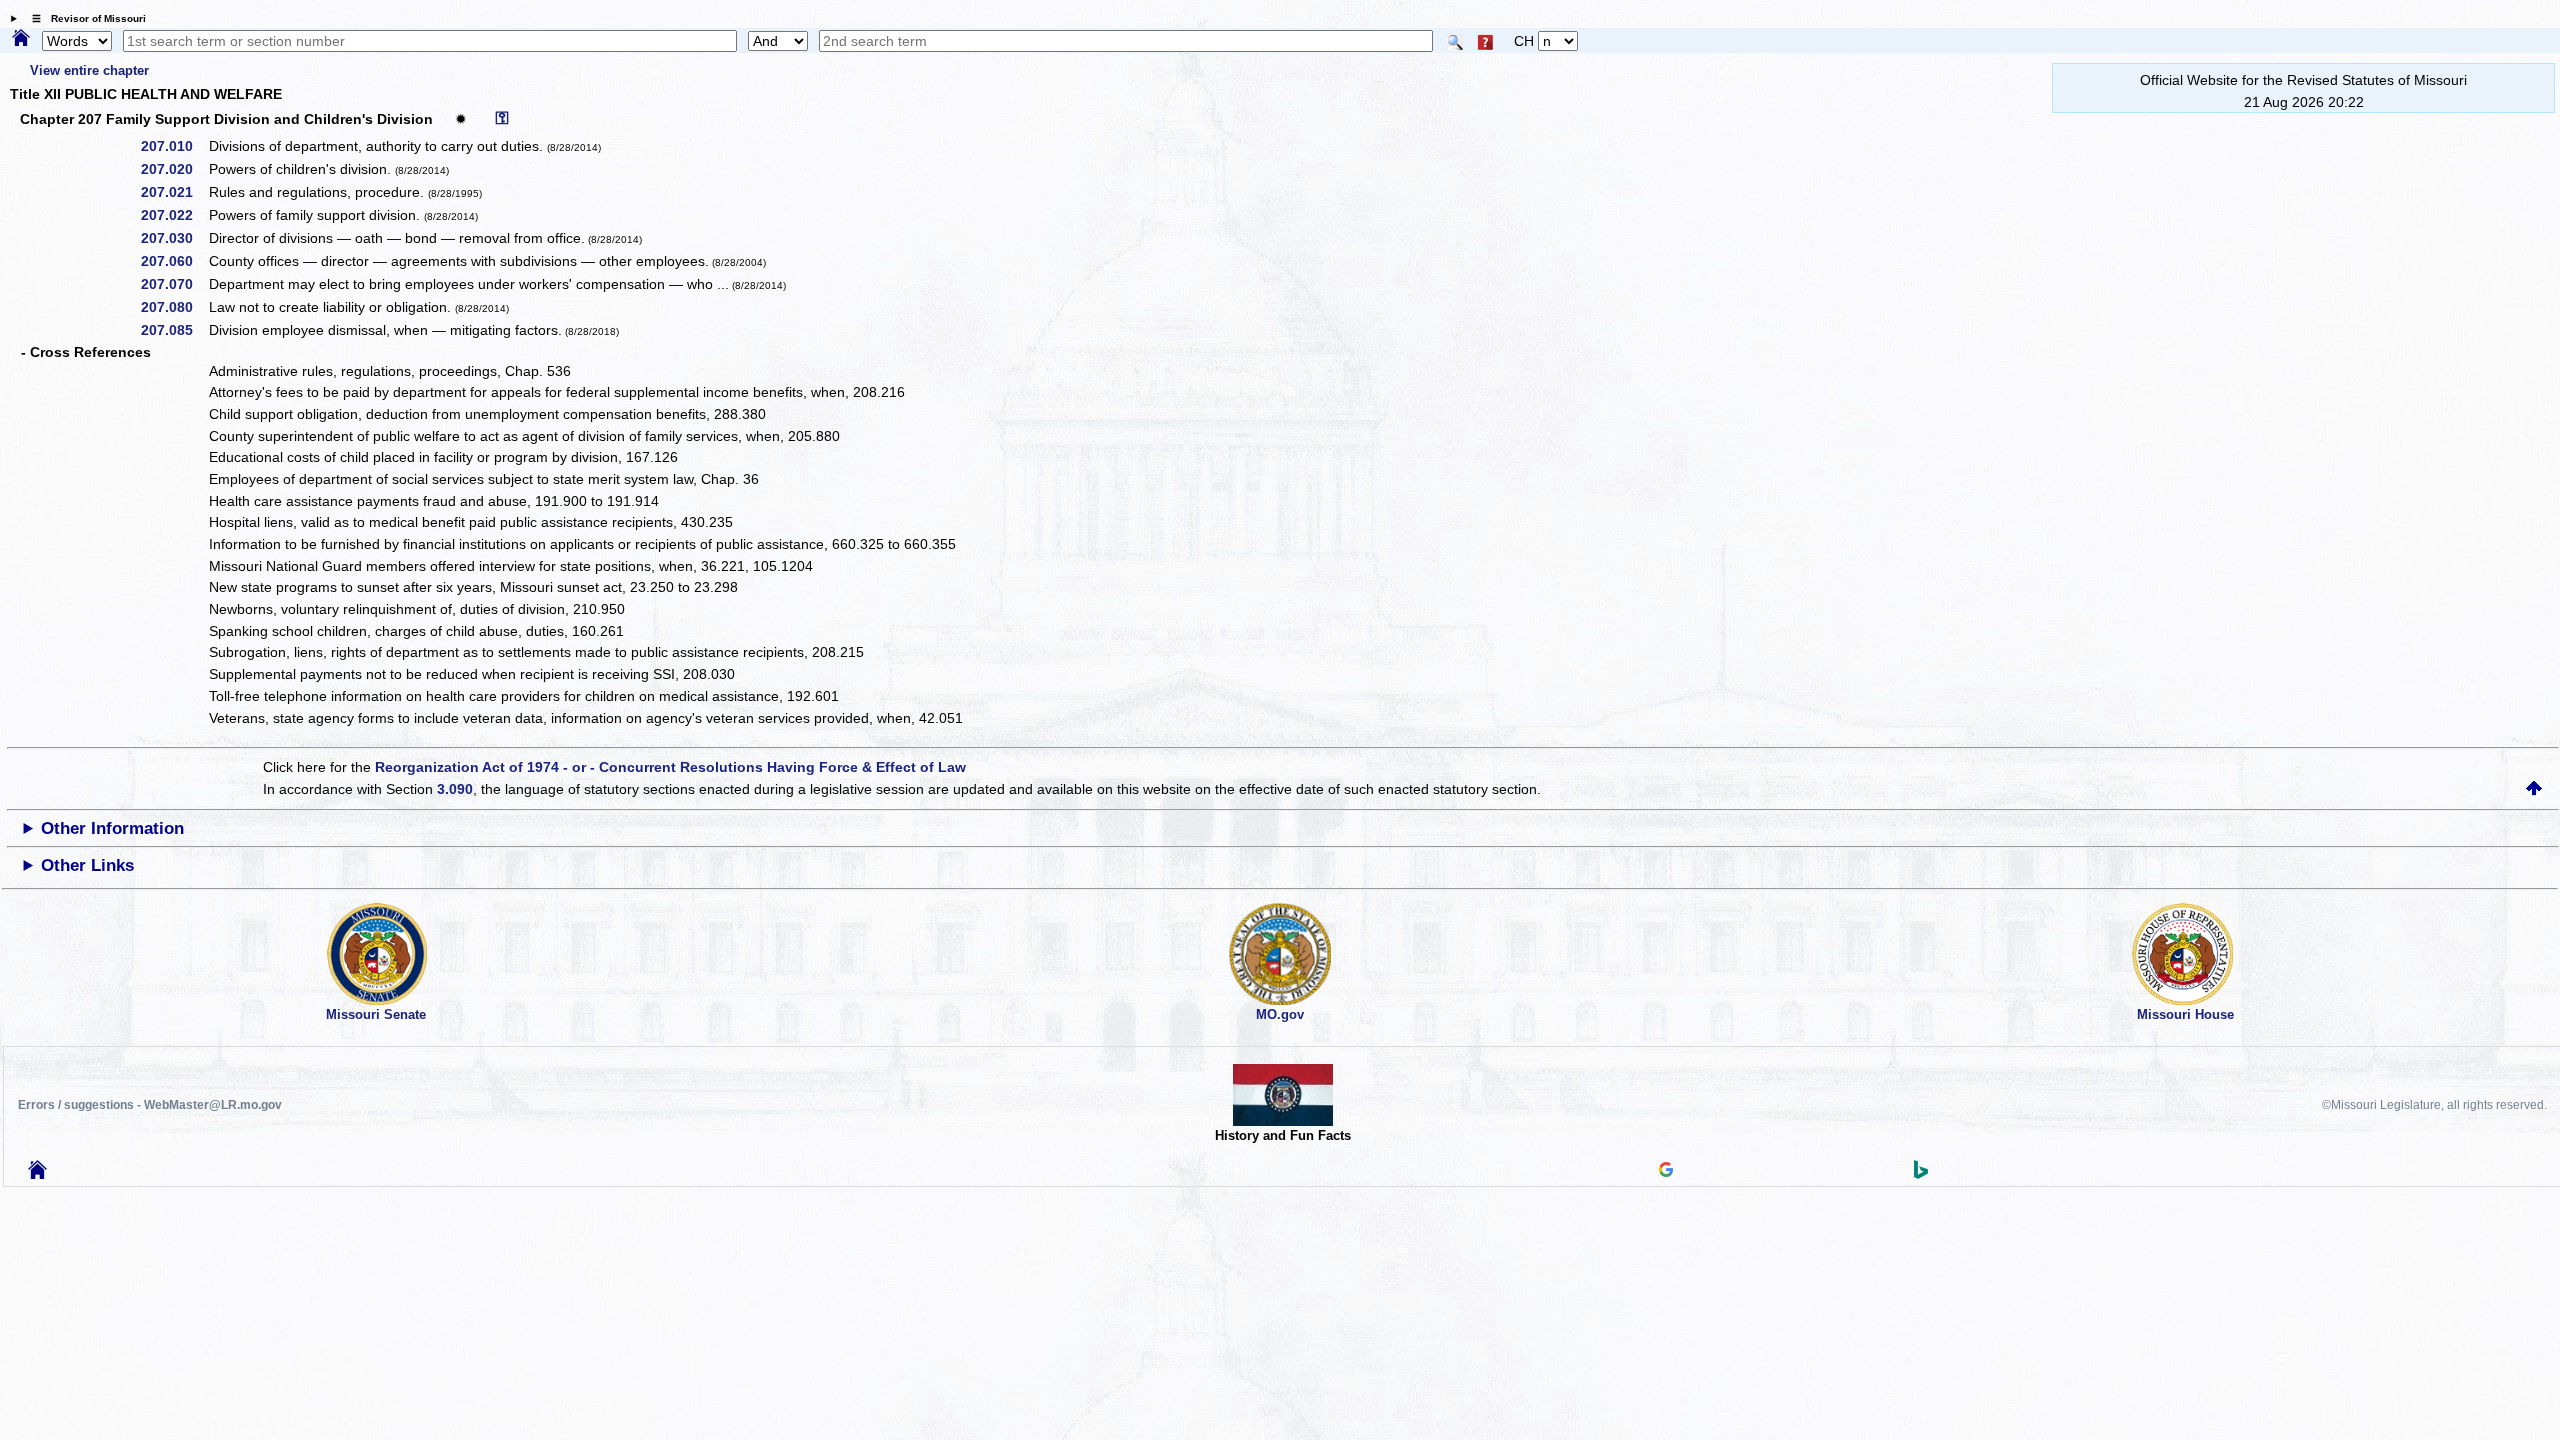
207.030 (174, 238)
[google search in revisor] (1666, 1172)
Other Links (87, 865)
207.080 (174, 307)
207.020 (174, 169)
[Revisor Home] (38, 1174)
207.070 (174, 284)
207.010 (174, 146)
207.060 (174, 261)
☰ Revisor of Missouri (84, 18)
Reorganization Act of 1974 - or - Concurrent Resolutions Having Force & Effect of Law (670, 767)
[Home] (21, 39)
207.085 (174, 330)
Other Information (112, 828)
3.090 (455, 789)
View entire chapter (89, 70)
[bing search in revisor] (1921, 1174)
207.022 (174, 215)
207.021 (174, 192)
